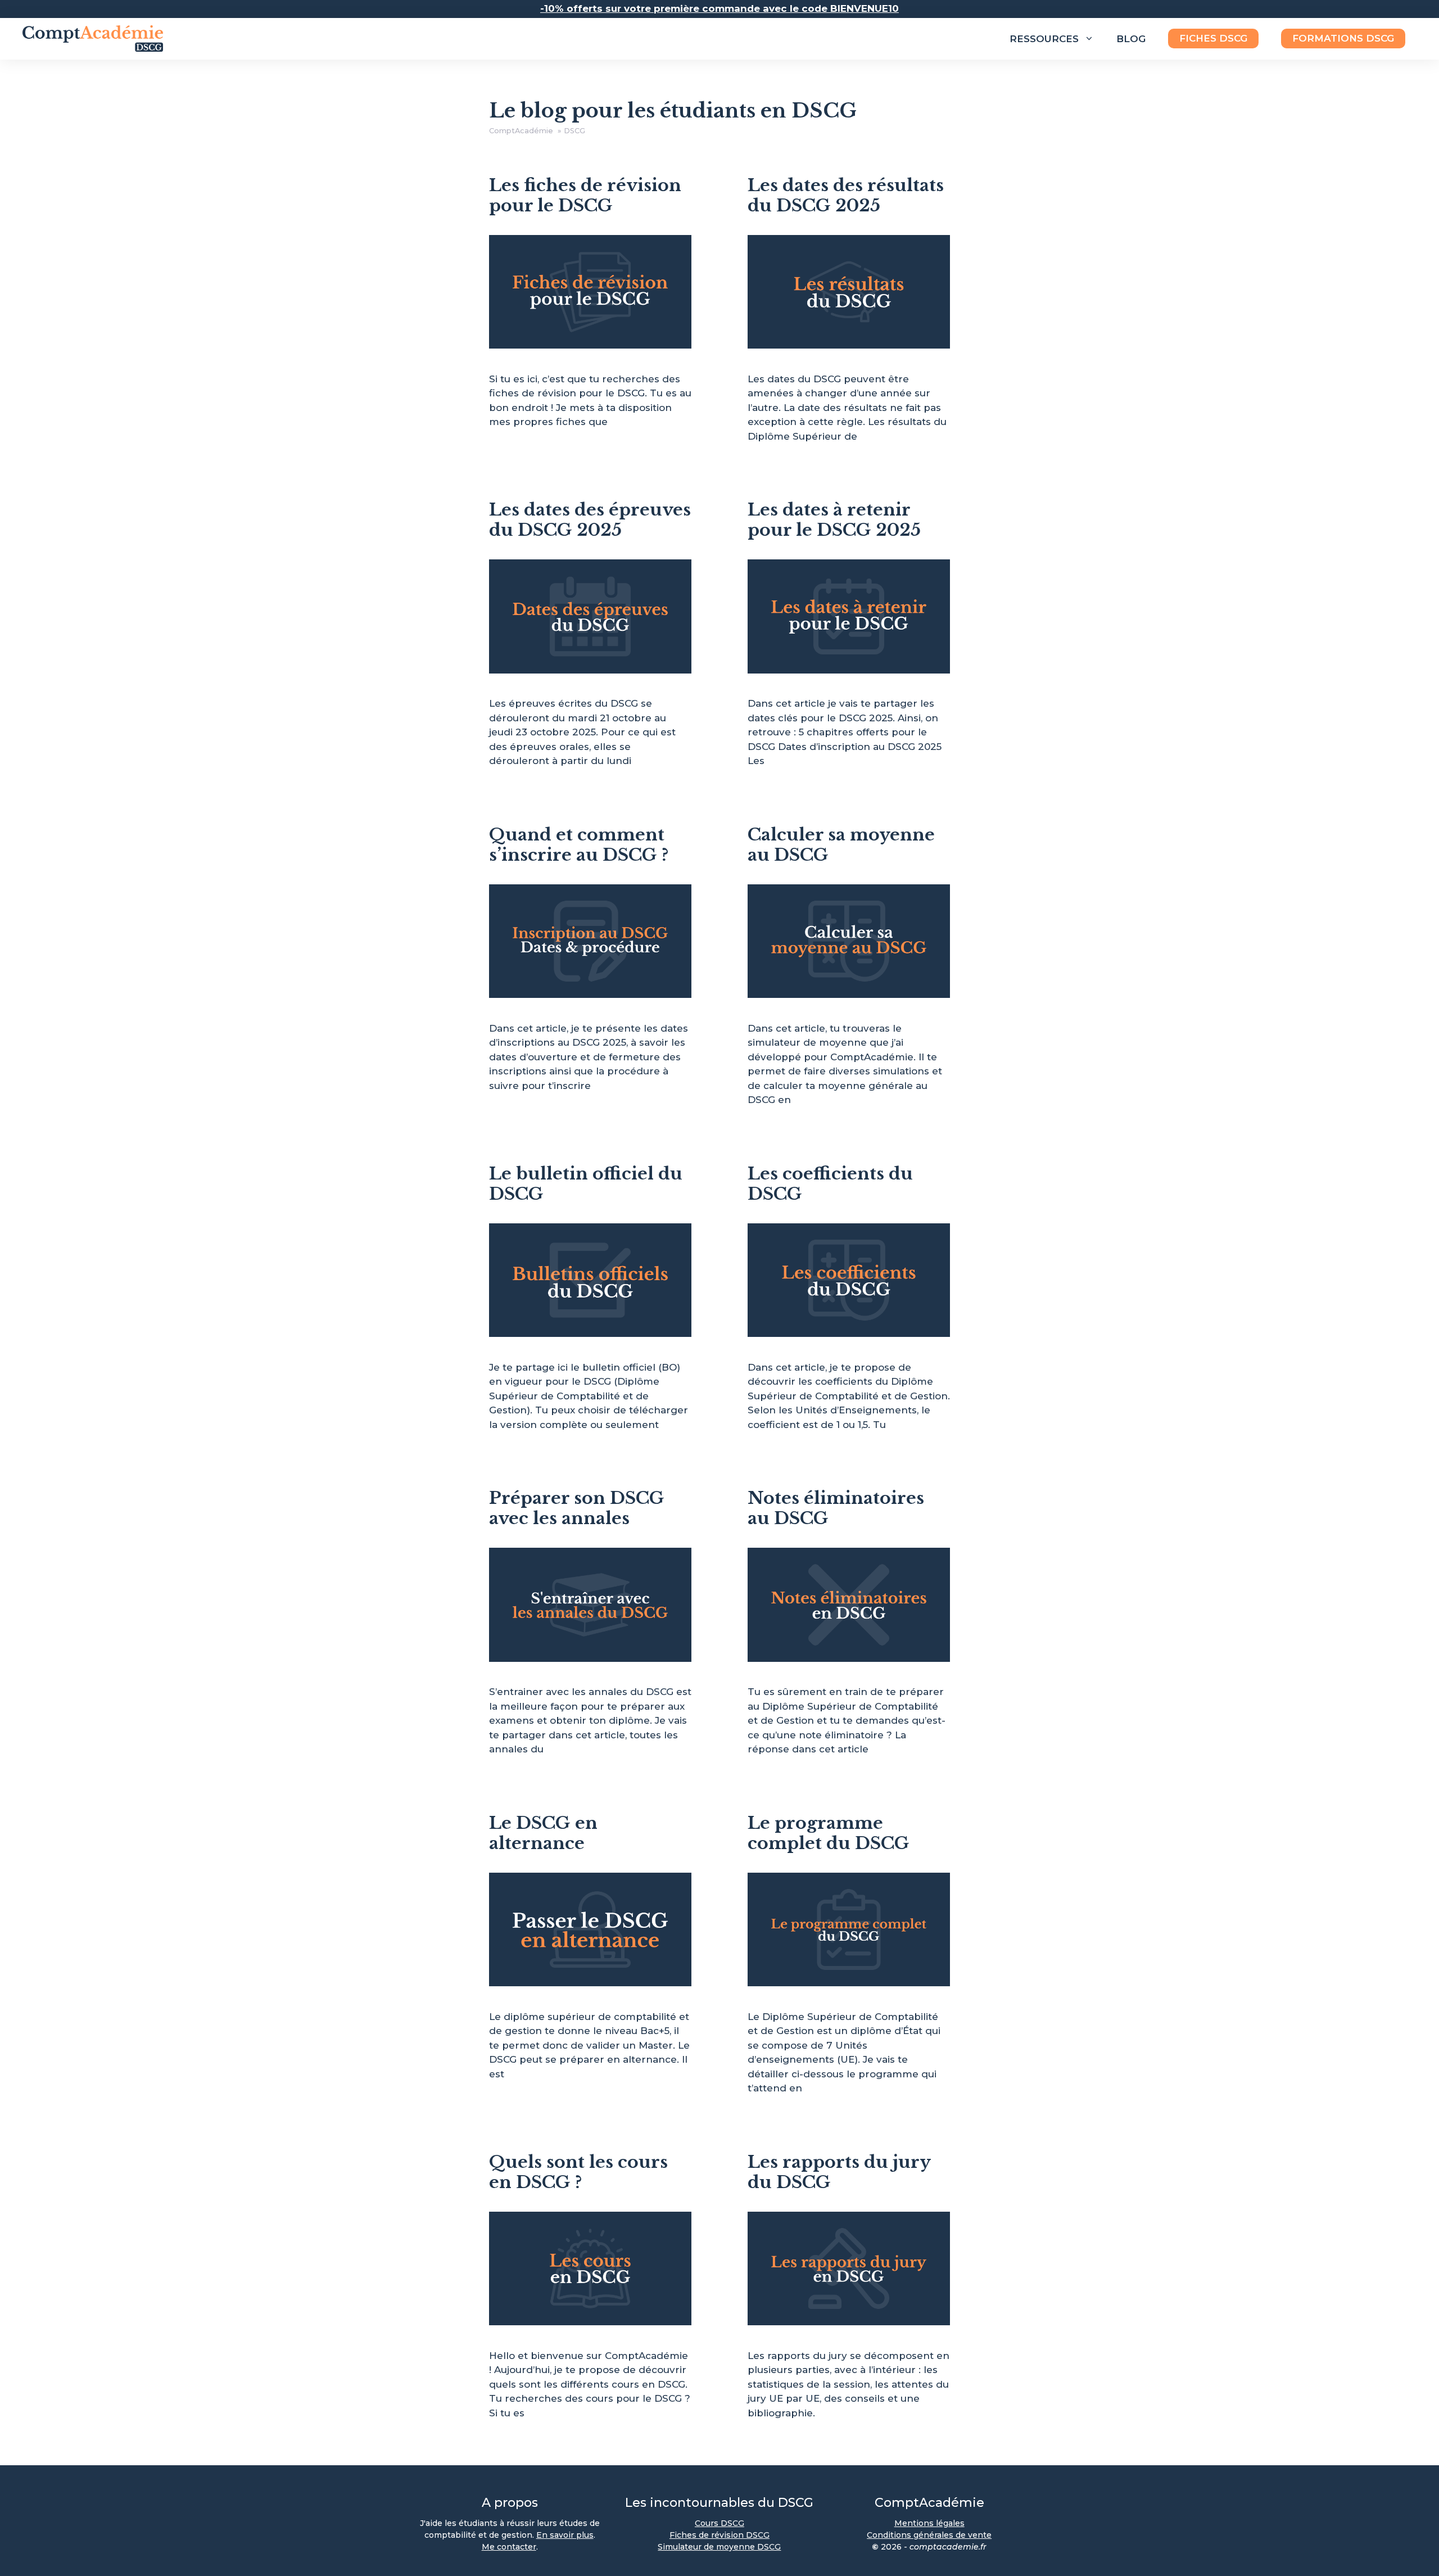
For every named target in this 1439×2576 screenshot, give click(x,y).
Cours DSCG (719, 2523)
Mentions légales (929, 2523)
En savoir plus (565, 2535)
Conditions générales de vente (929, 2535)
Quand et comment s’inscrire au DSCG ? (579, 845)
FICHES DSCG (1213, 38)
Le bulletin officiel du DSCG (586, 1184)
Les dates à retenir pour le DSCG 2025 (834, 520)
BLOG (1131, 39)
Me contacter (509, 2547)
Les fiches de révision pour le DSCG (585, 195)
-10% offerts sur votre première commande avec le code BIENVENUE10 (719, 8)
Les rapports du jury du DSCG (839, 2172)
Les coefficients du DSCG (830, 1184)
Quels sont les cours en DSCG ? (578, 2172)
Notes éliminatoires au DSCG (836, 1508)
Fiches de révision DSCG (719, 2535)
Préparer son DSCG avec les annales (577, 1508)
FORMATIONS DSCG (1343, 38)
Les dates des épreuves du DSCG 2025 (590, 520)
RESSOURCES (1044, 39)
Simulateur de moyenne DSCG (719, 2547)
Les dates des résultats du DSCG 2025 (846, 195)
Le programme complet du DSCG (829, 1833)
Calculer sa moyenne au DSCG (841, 845)
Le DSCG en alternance (543, 1833)
